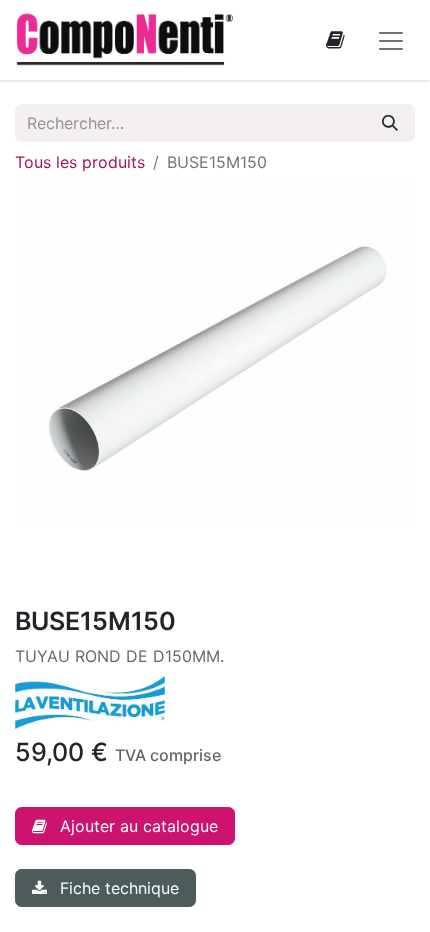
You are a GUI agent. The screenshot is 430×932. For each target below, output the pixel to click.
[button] (125, 826)
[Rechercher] (390, 123)
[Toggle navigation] (391, 40)
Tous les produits (80, 162)
